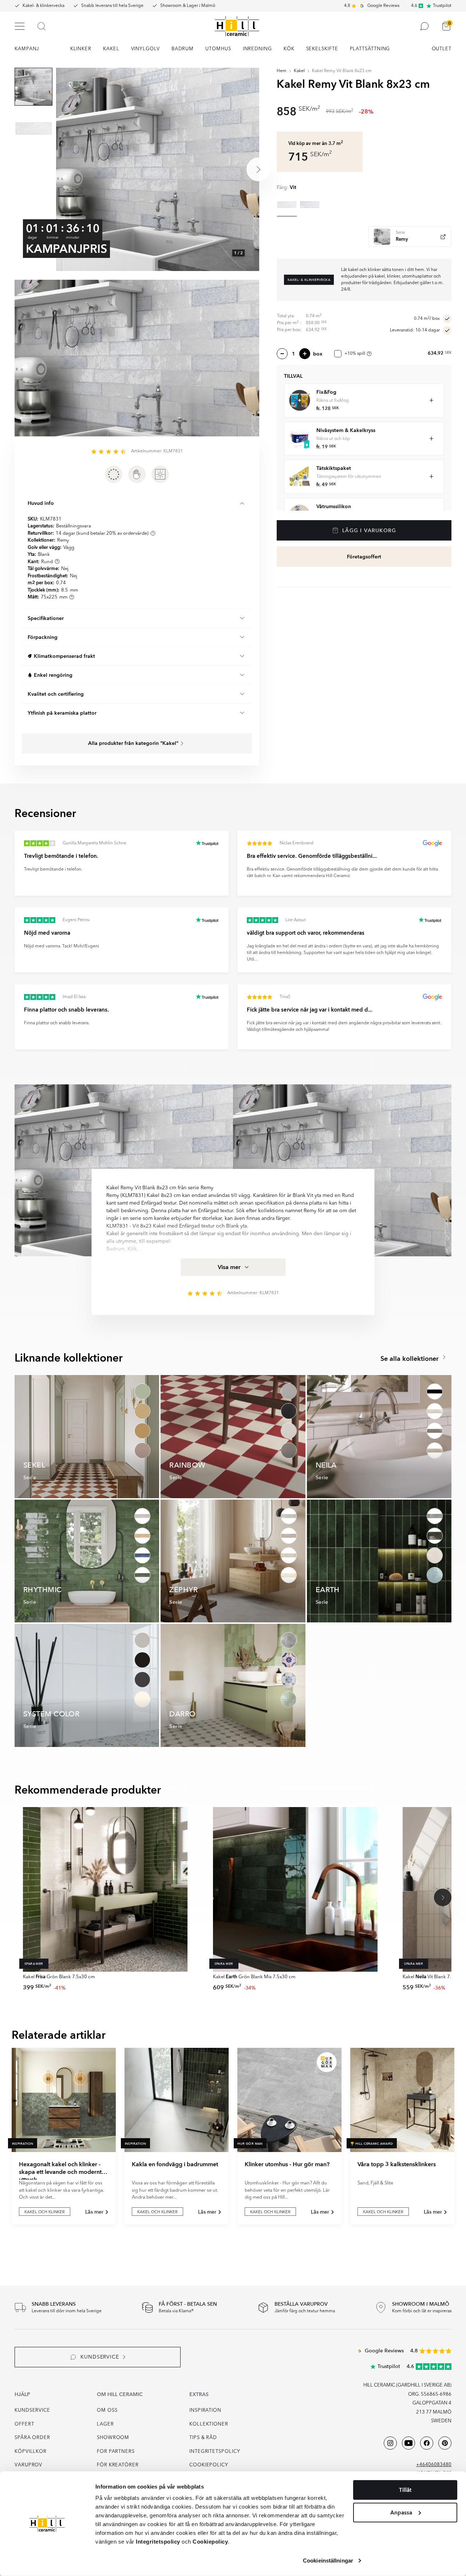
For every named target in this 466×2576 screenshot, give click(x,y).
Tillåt (405, 2490)
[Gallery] (158, 169)
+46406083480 (434, 2465)
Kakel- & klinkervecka (44, 6)
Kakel (299, 71)
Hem (282, 71)
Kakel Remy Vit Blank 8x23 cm (342, 71)
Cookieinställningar (328, 2561)
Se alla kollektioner (410, 1359)
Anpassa (401, 2512)
